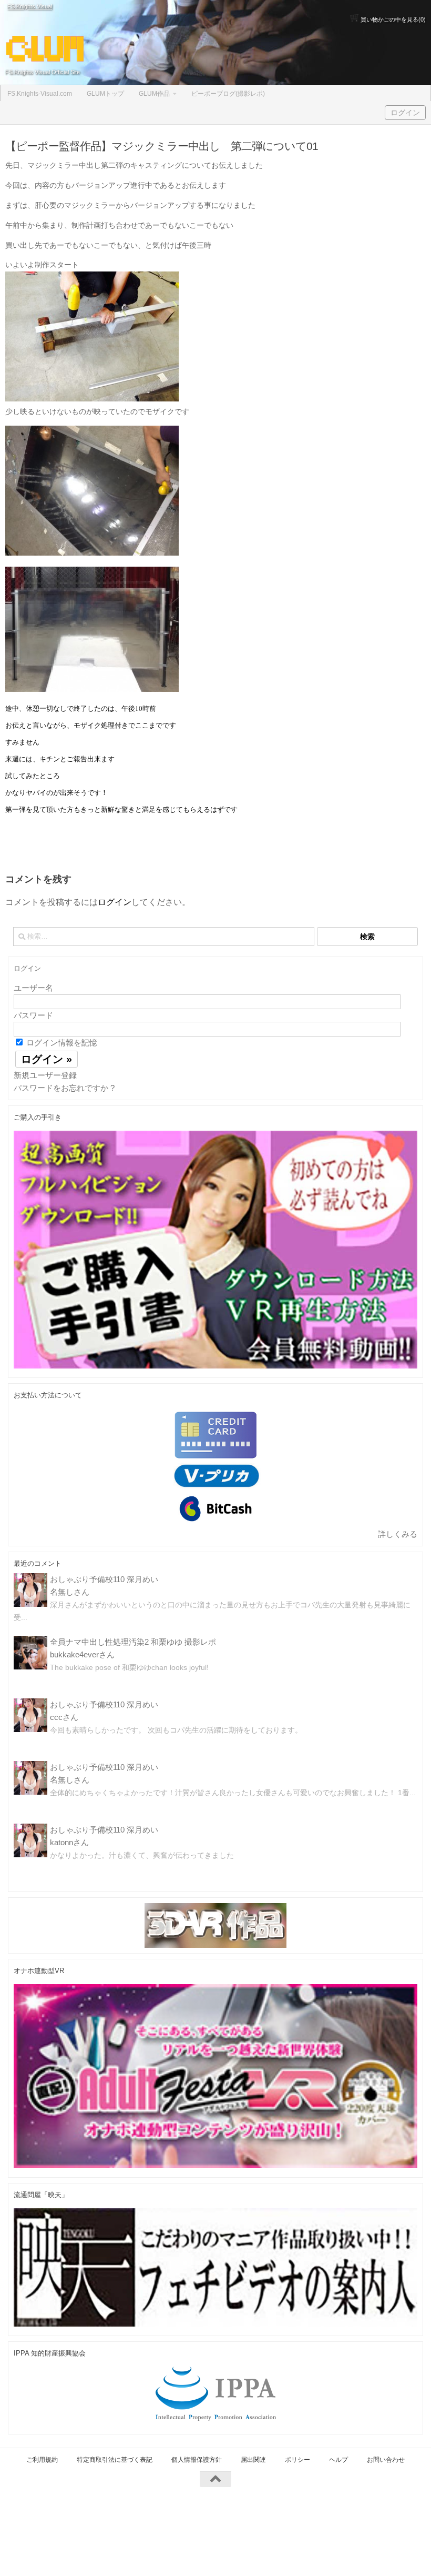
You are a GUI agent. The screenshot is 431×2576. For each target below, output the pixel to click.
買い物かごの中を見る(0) (392, 19)
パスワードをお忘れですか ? (64, 1088)
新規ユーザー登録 (45, 1075)
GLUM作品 (154, 94)
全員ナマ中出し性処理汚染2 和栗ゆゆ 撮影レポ (133, 1642)
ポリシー (297, 2460)
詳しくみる (398, 1534)
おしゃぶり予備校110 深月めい (104, 1579)
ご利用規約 (42, 2460)
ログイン (405, 113)
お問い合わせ (386, 2460)
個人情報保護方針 (197, 2460)
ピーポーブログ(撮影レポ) (228, 94)
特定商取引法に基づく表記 (115, 2460)
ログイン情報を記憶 (61, 1043)
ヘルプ (338, 2460)
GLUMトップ (105, 94)
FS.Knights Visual (30, 6)
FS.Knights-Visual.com (40, 94)
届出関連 (253, 2460)
